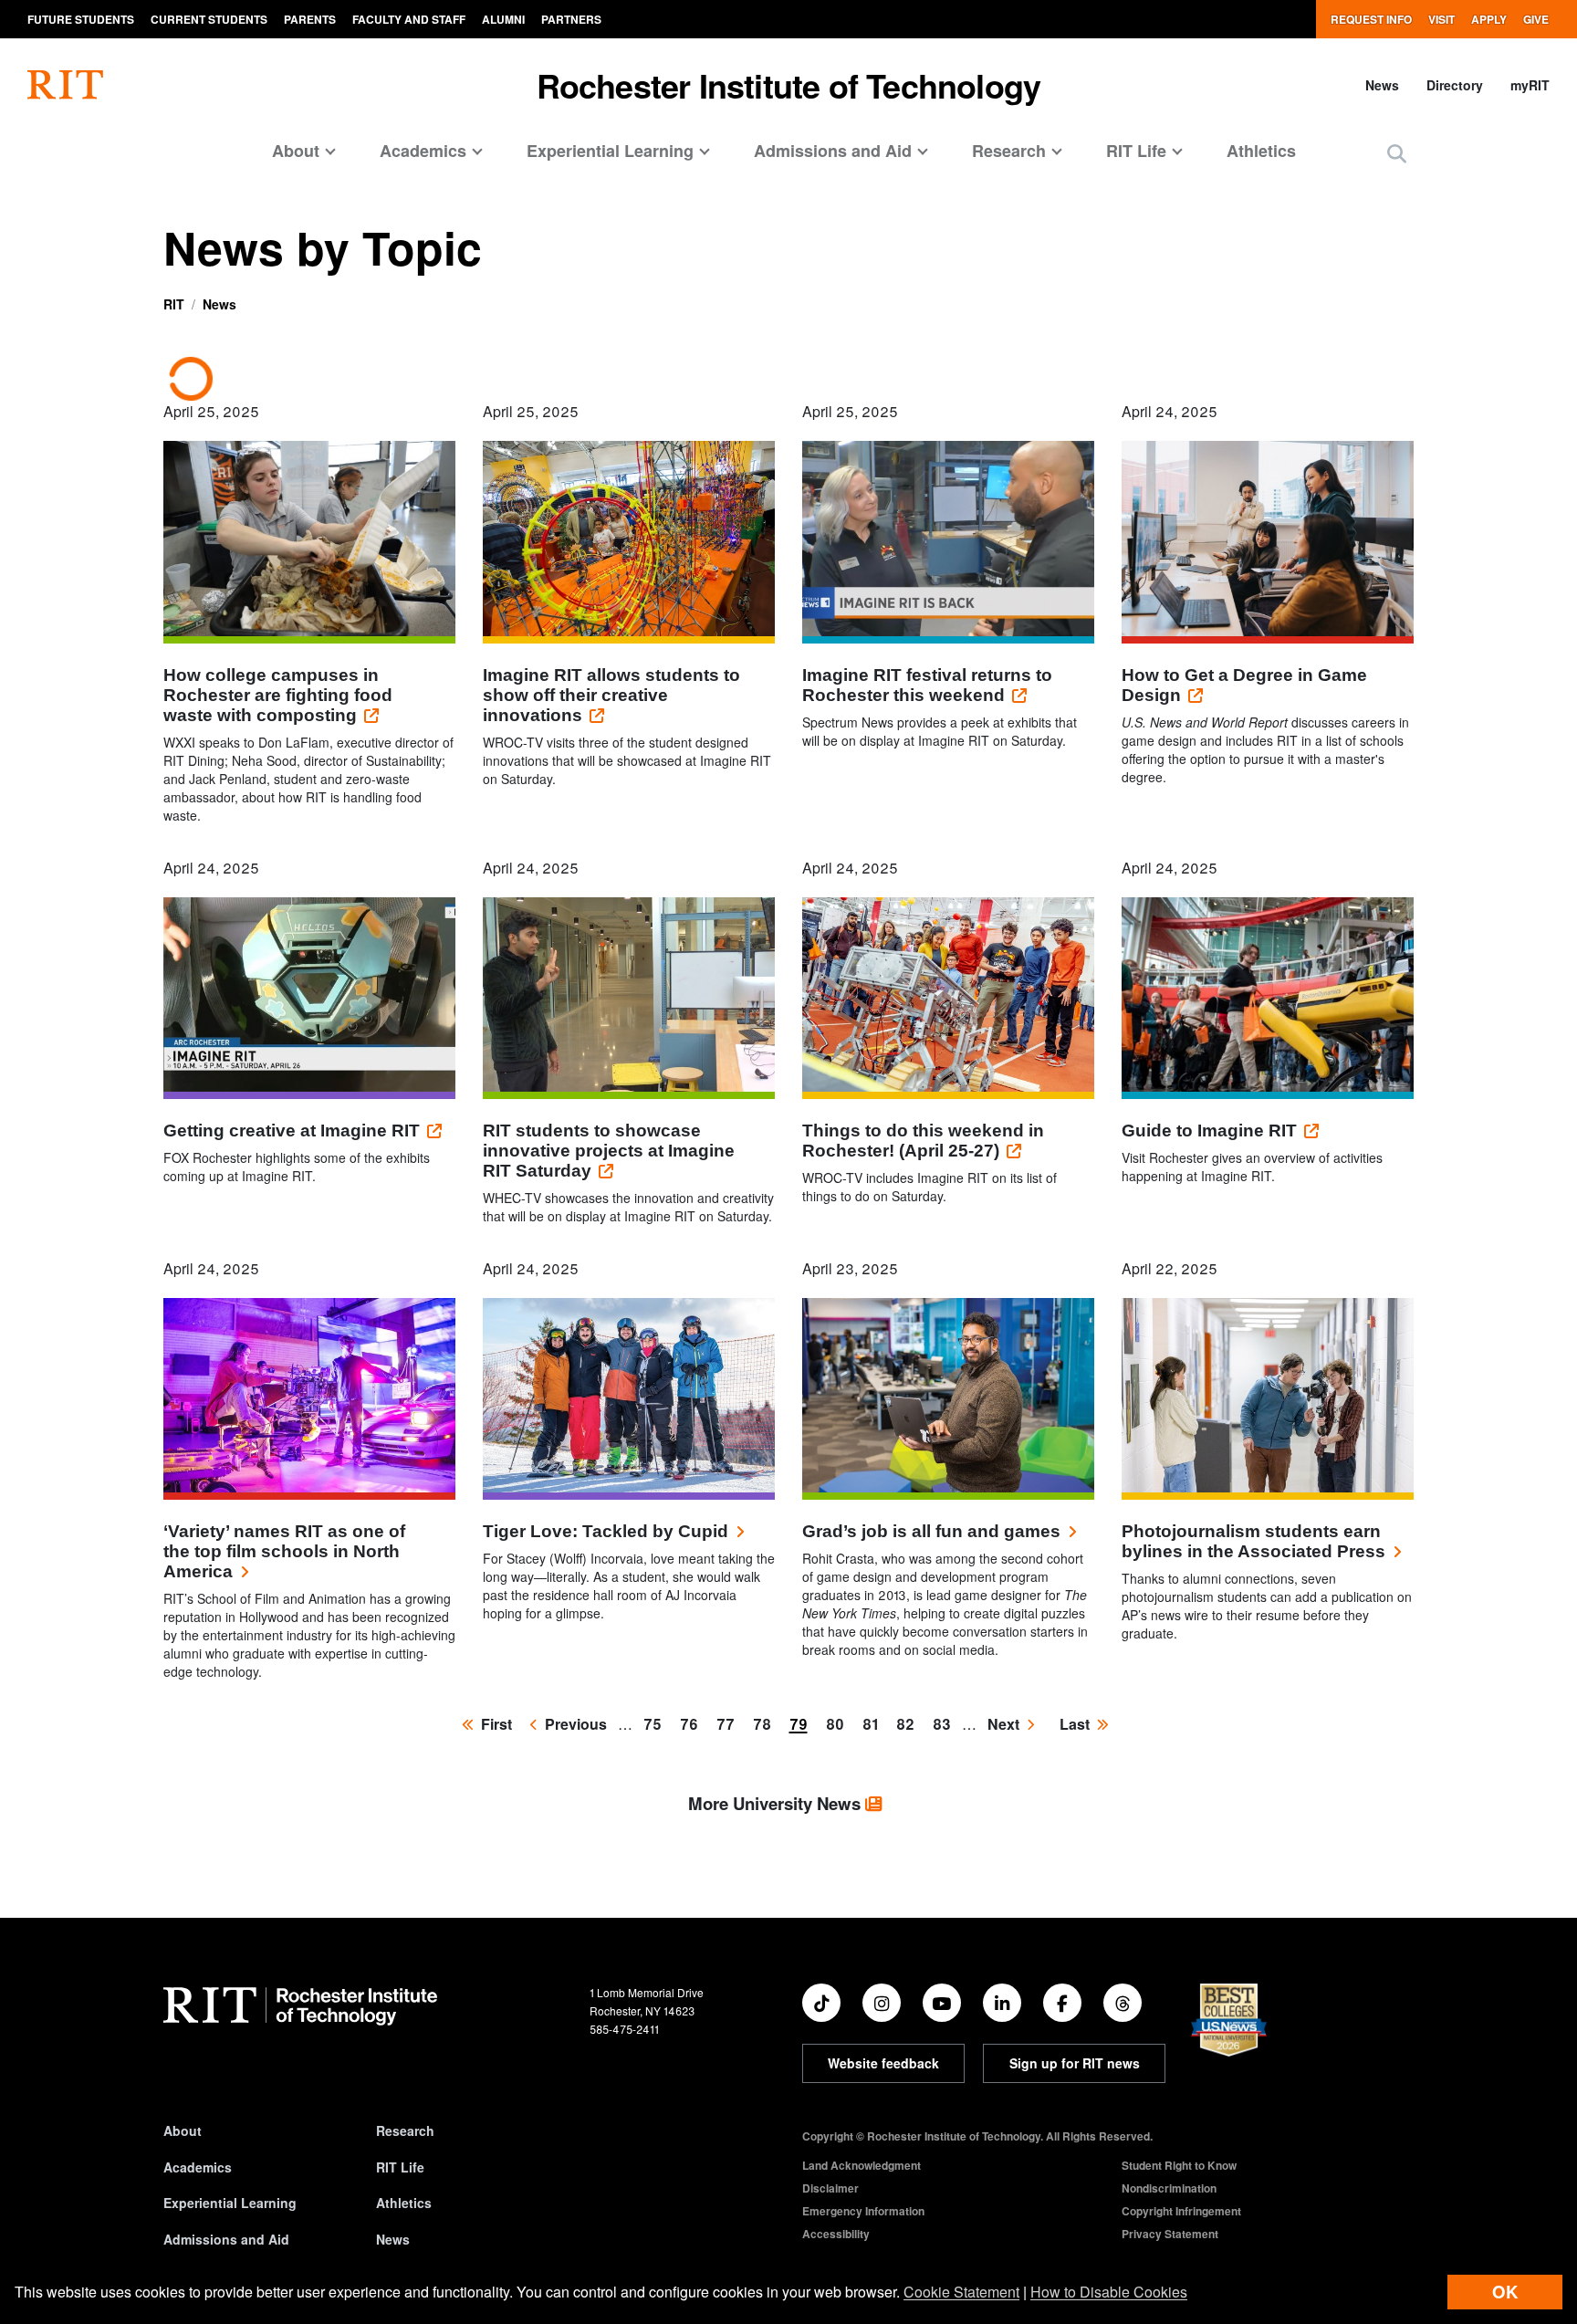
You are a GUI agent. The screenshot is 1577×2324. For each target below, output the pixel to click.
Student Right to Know (1179, 2165)
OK (1505, 2292)
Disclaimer (830, 2188)
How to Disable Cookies (1109, 2292)
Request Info (1371, 19)
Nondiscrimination (1169, 2188)
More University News (777, 1803)
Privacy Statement (1170, 2234)
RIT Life (400, 2167)
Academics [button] (423, 151)
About (183, 2130)
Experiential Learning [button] (610, 151)
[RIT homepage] (65, 85)
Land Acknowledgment (862, 2165)
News (1382, 85)
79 (802, 1727)
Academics (198, 2167)
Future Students (81, 19)
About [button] (296, 151)
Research (405, 2130)
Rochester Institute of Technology (789, 85)
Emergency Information (863, 2211)
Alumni (503, 19)
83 (945, 1724)
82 (909, 1724)
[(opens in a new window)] (821, 2003)
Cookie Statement (961, 2292)
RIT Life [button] (1136, 151)
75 (656, 1724)
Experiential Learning (230, 2203)
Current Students (209, 19)
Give (1536, 19)
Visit (1441, 19)
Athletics (1261, 151)
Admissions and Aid (226, 2239)
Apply (1489, 19)
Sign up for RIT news (1075, 2063)
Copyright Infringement (1181, 2211)
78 (766, 1724)
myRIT (1530, 85)
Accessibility (836, 2234)
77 (729, 1724)
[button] (1397, 153)
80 (839, 1724)
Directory (1455, 85)
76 (693, 1724)
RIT (174, 304)
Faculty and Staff (409, 19)
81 (874, 1724)
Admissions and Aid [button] (833, 151)
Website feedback (883, 2063)
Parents (310, 19)
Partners (571, 19)
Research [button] (1009, 151)
